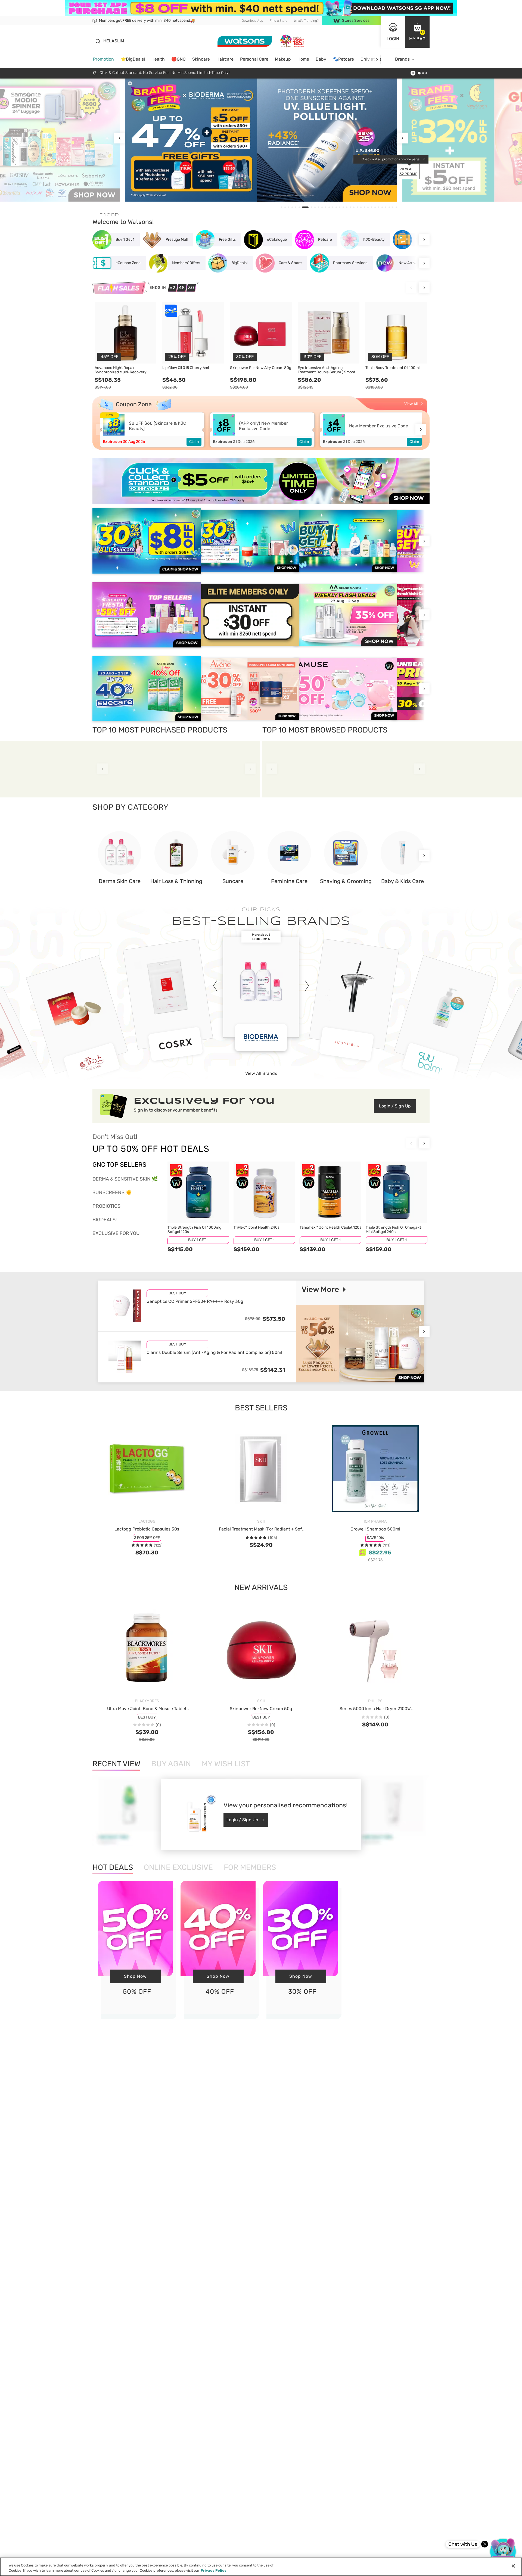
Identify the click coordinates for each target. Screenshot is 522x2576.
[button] (417, 32)
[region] (261, 2567)
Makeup (283, 59)
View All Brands (261, 1073)
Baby (321, 59)
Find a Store (279, 21)
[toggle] (130, 83)
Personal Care (254, 59)
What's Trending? (306, 21)
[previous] (120, 138)
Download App (252, 21)
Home (303, 59)
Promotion (103, 59)
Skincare (201, 59)
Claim (194, 442)
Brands (402, 59)
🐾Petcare (343, 59)
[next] (377, 59)
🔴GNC (178, 59)
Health (158, 59)
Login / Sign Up (395, 1106)
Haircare (225, 59)
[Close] (513, 2566)
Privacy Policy (214, 2570)
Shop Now (135, 1976)
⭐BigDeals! (133, 59)
